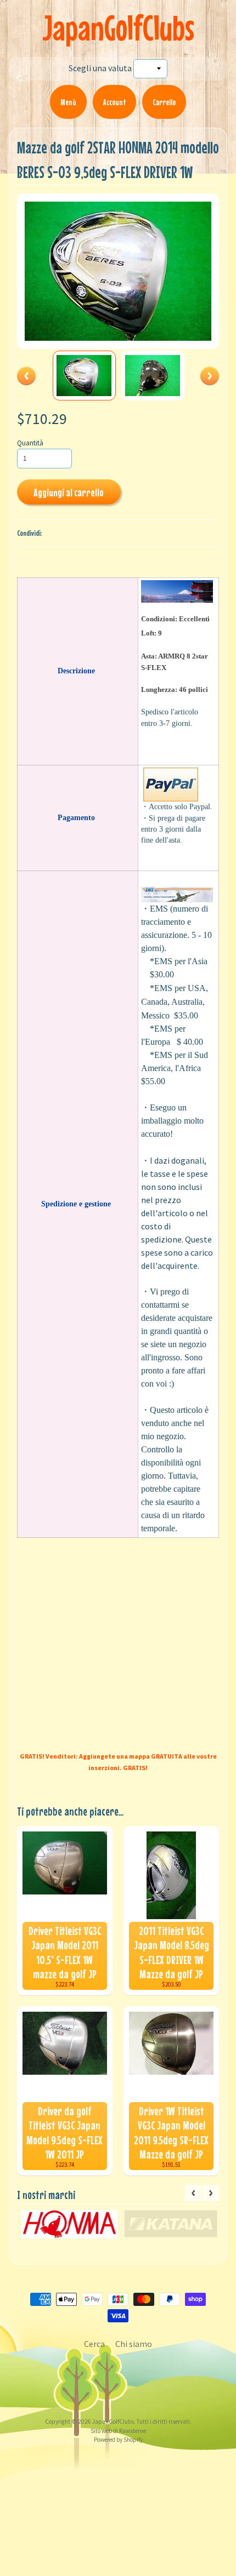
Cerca (94, 2344)
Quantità (30, 443)
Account (114, 102)
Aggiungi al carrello (69, 492)
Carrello (164, 102)
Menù (68, 102)
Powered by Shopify (118, 2440)
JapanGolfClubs (118, 28)
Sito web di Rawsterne (118, 2431)
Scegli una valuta (100, 68)
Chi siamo (134, 2344)
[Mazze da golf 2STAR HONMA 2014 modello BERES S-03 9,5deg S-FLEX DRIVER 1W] (84, 375)
